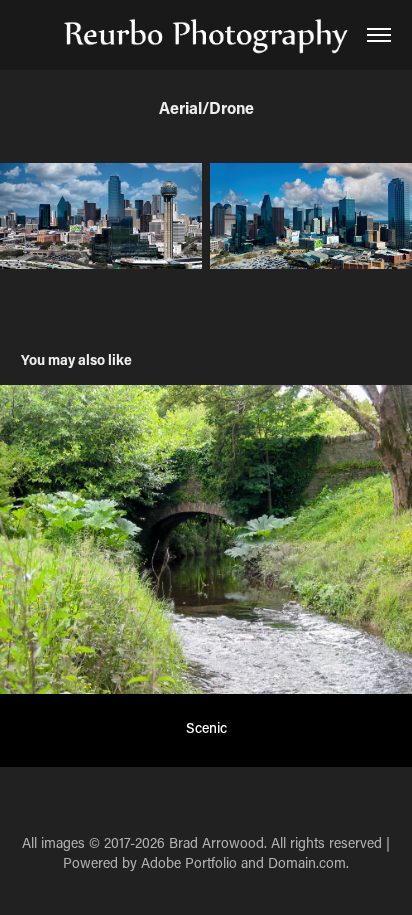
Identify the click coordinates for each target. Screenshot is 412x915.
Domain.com (307, 862)
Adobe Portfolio (189, 862)
